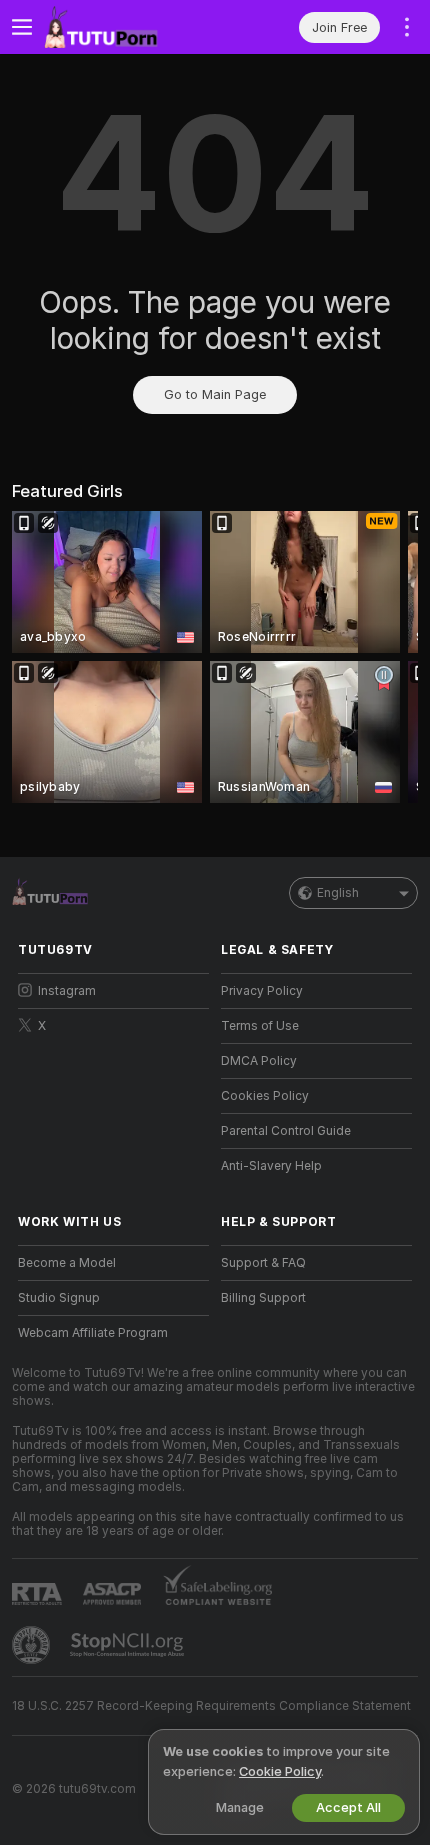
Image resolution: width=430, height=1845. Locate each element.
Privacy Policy (262, 991)
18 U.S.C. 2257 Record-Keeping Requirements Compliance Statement (211, 1706)
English (338, 893)
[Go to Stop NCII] (129, 1645)
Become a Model (67, 1263)
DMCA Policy (259, 1061)
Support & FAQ (263, 1263)
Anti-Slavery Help (271, 1166)
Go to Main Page (215, 394)
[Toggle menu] (22, 27)
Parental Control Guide (286, 1131)
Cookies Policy (265, 1096)
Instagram (67, 991)
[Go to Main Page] (129, 27)
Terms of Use (260, 1026)
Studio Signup (59, 1298)
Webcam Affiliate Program (93, 1333)
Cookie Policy (280, 1771)
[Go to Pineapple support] (33, 1645)
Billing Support (263, 1298)
